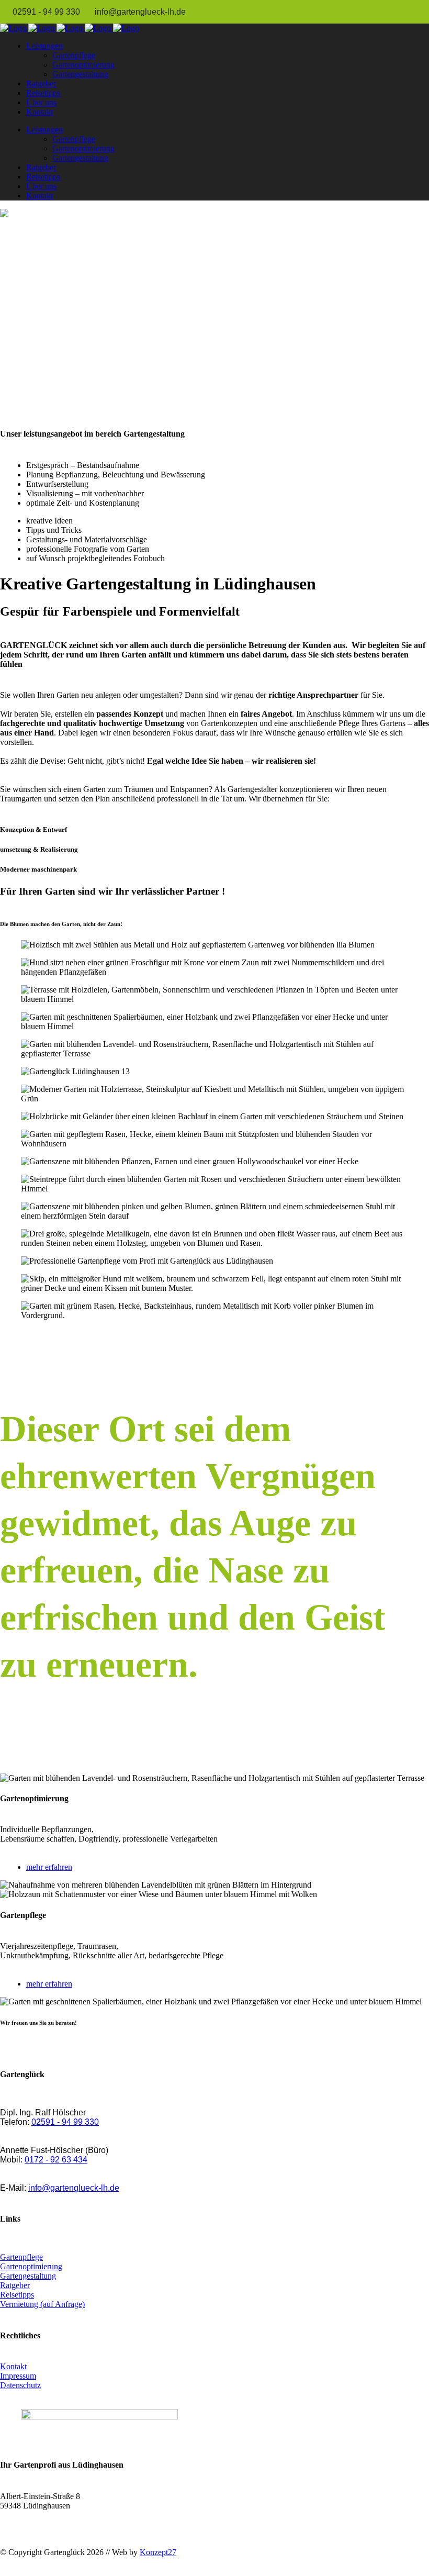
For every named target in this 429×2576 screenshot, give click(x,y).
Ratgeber (15, 2285)
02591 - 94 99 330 (47, 12)
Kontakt (13, 2366)
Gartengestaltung (28, 2276)
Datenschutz (20, 2385)
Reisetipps (17, 2295)
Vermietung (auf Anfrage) (42, 2304)
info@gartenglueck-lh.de (140, 12)
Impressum (18, 2376)
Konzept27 (158, 2552)
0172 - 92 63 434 (56, 2160)
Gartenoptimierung (31, 2266)
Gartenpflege (21, 2257)
